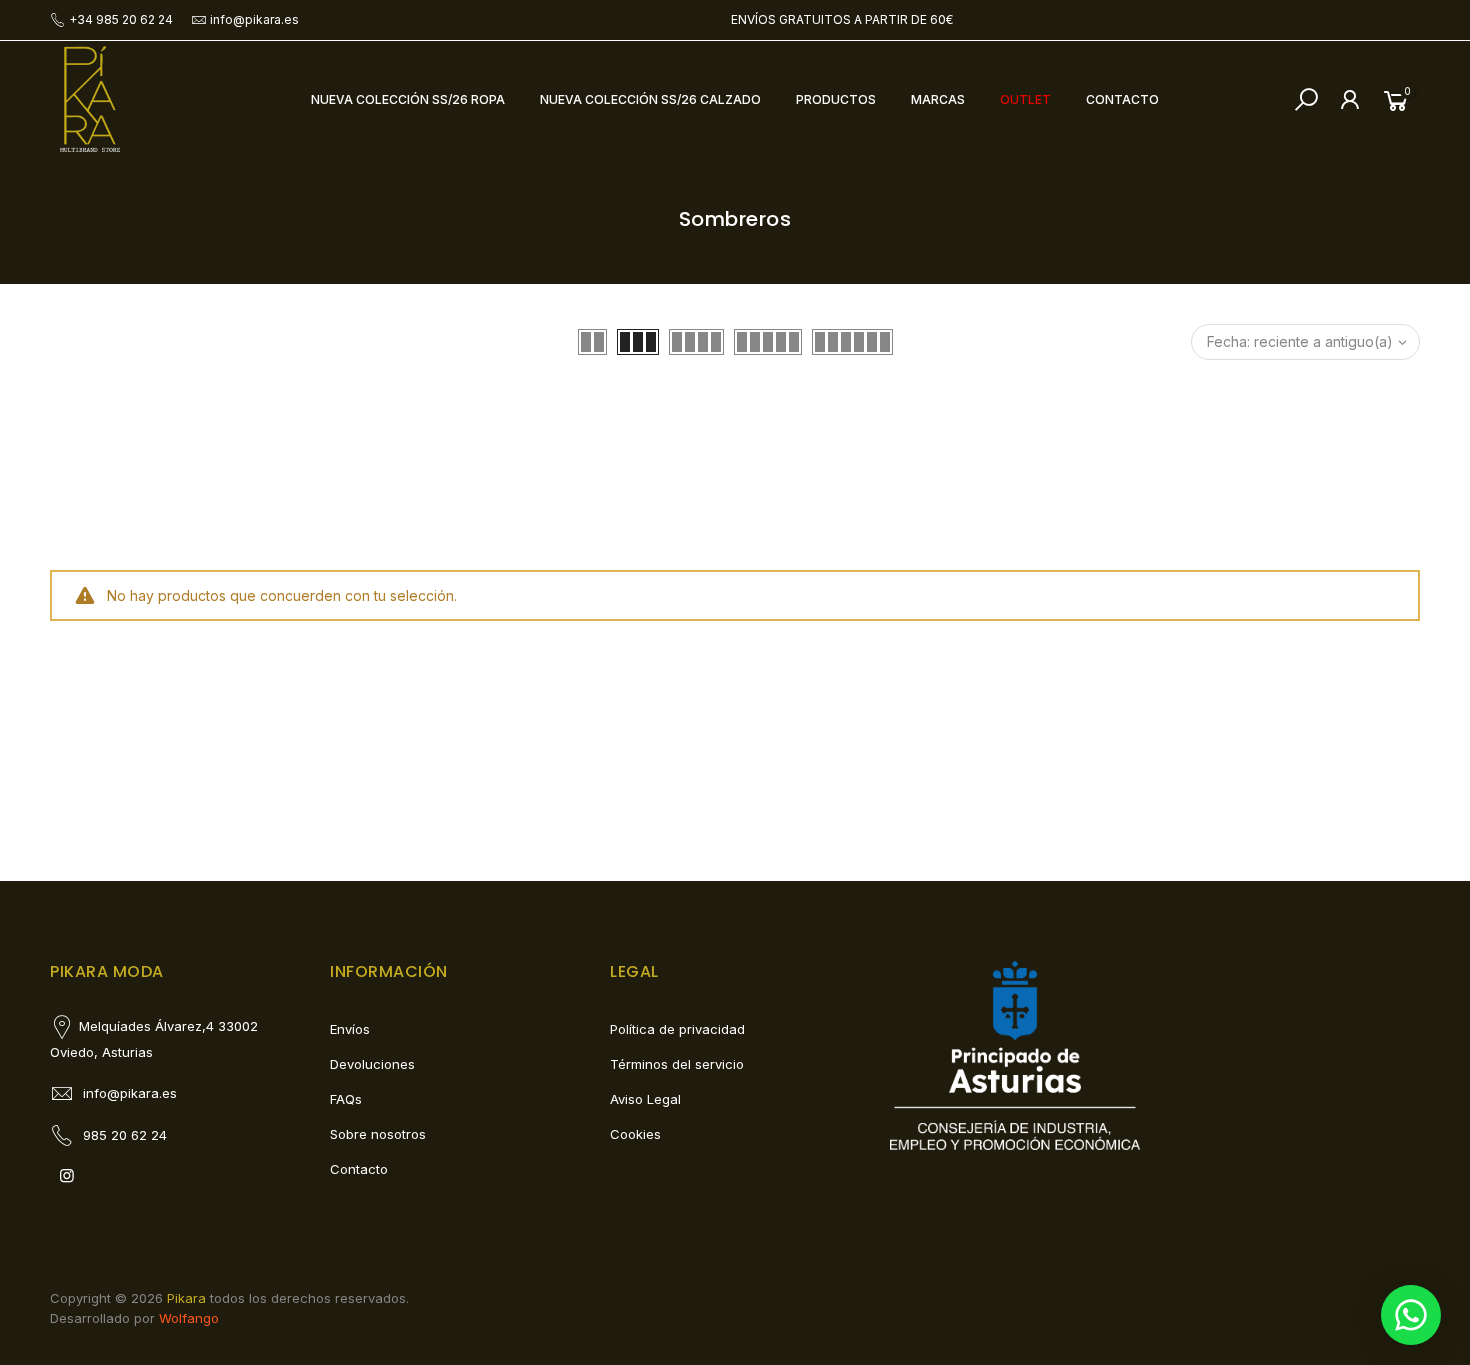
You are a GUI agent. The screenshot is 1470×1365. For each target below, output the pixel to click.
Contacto (359, 1169)
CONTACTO (1122, 99)
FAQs (346, 1099)
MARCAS (938, 99)
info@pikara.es (254, 19)
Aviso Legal (645, 1099)
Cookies (635, 1134)
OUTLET (1025, 99)
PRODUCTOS (836, 99)
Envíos (350, 1029)
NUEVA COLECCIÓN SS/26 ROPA (408, 99)
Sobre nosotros (378, 1134)
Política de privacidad (677, 1029)
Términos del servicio (677, 1064)
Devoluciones (372, 1064)
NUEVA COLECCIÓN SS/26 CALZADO (650, 99)
